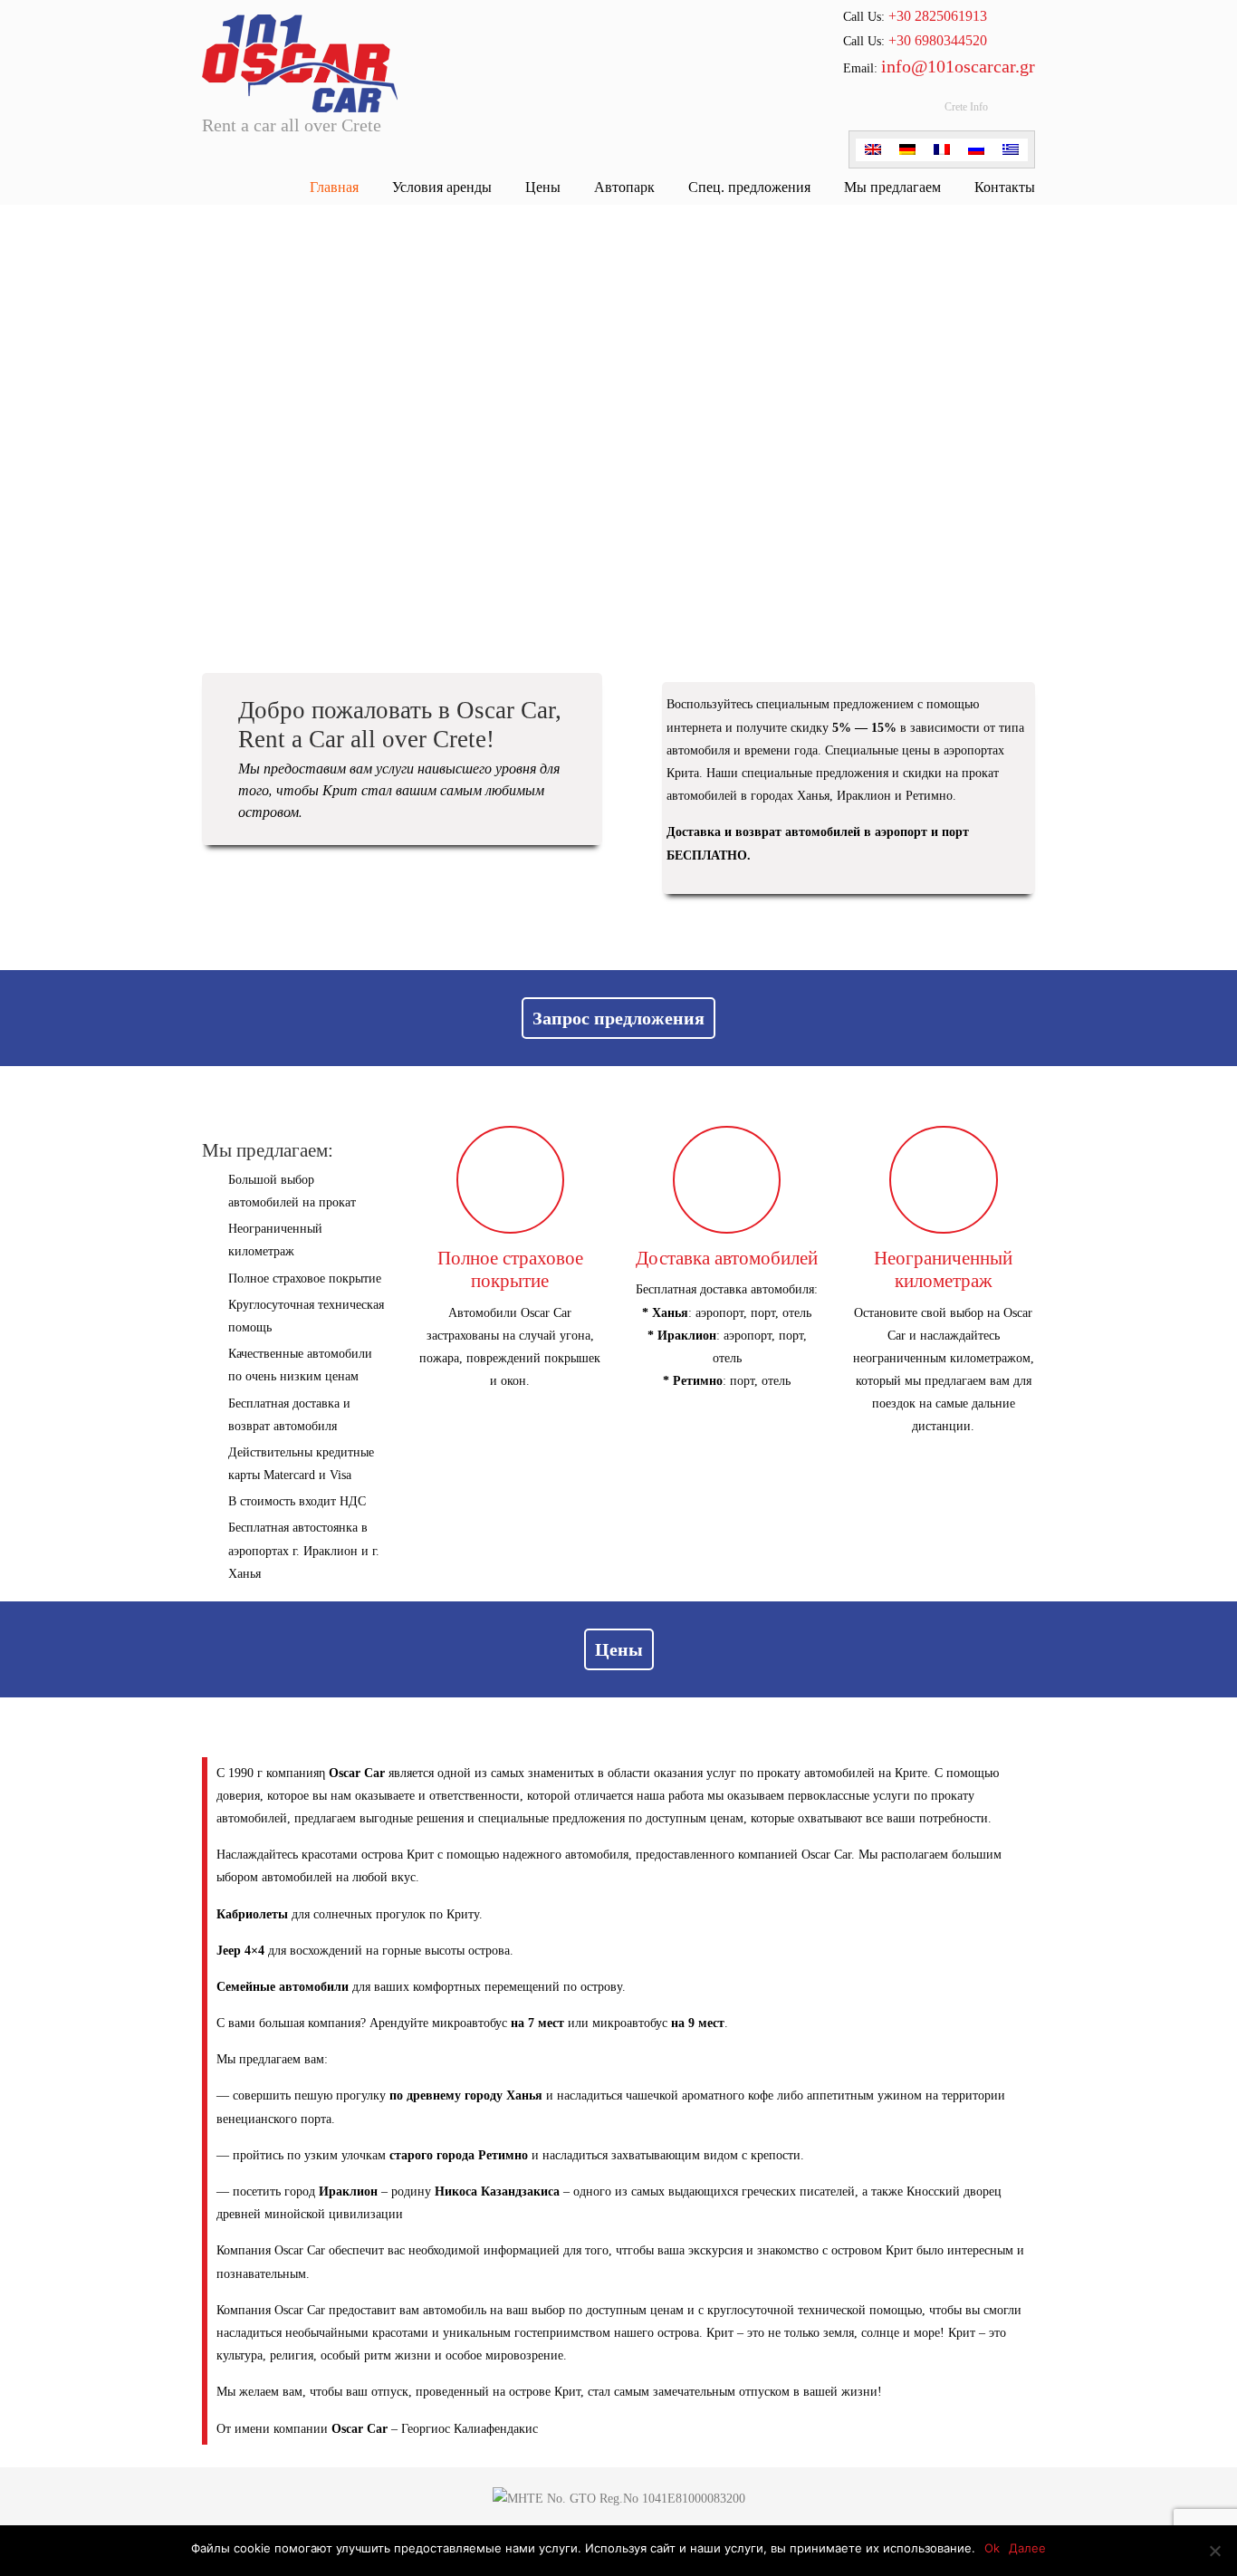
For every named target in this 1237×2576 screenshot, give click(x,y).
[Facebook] (862, 112)
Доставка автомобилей (727, 1258)
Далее (1027, 2548)
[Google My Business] (895, 112)
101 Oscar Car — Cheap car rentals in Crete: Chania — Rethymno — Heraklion (300, 59)
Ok (992, 2548)
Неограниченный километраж (943, 1269)
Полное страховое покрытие (510, 1269)
